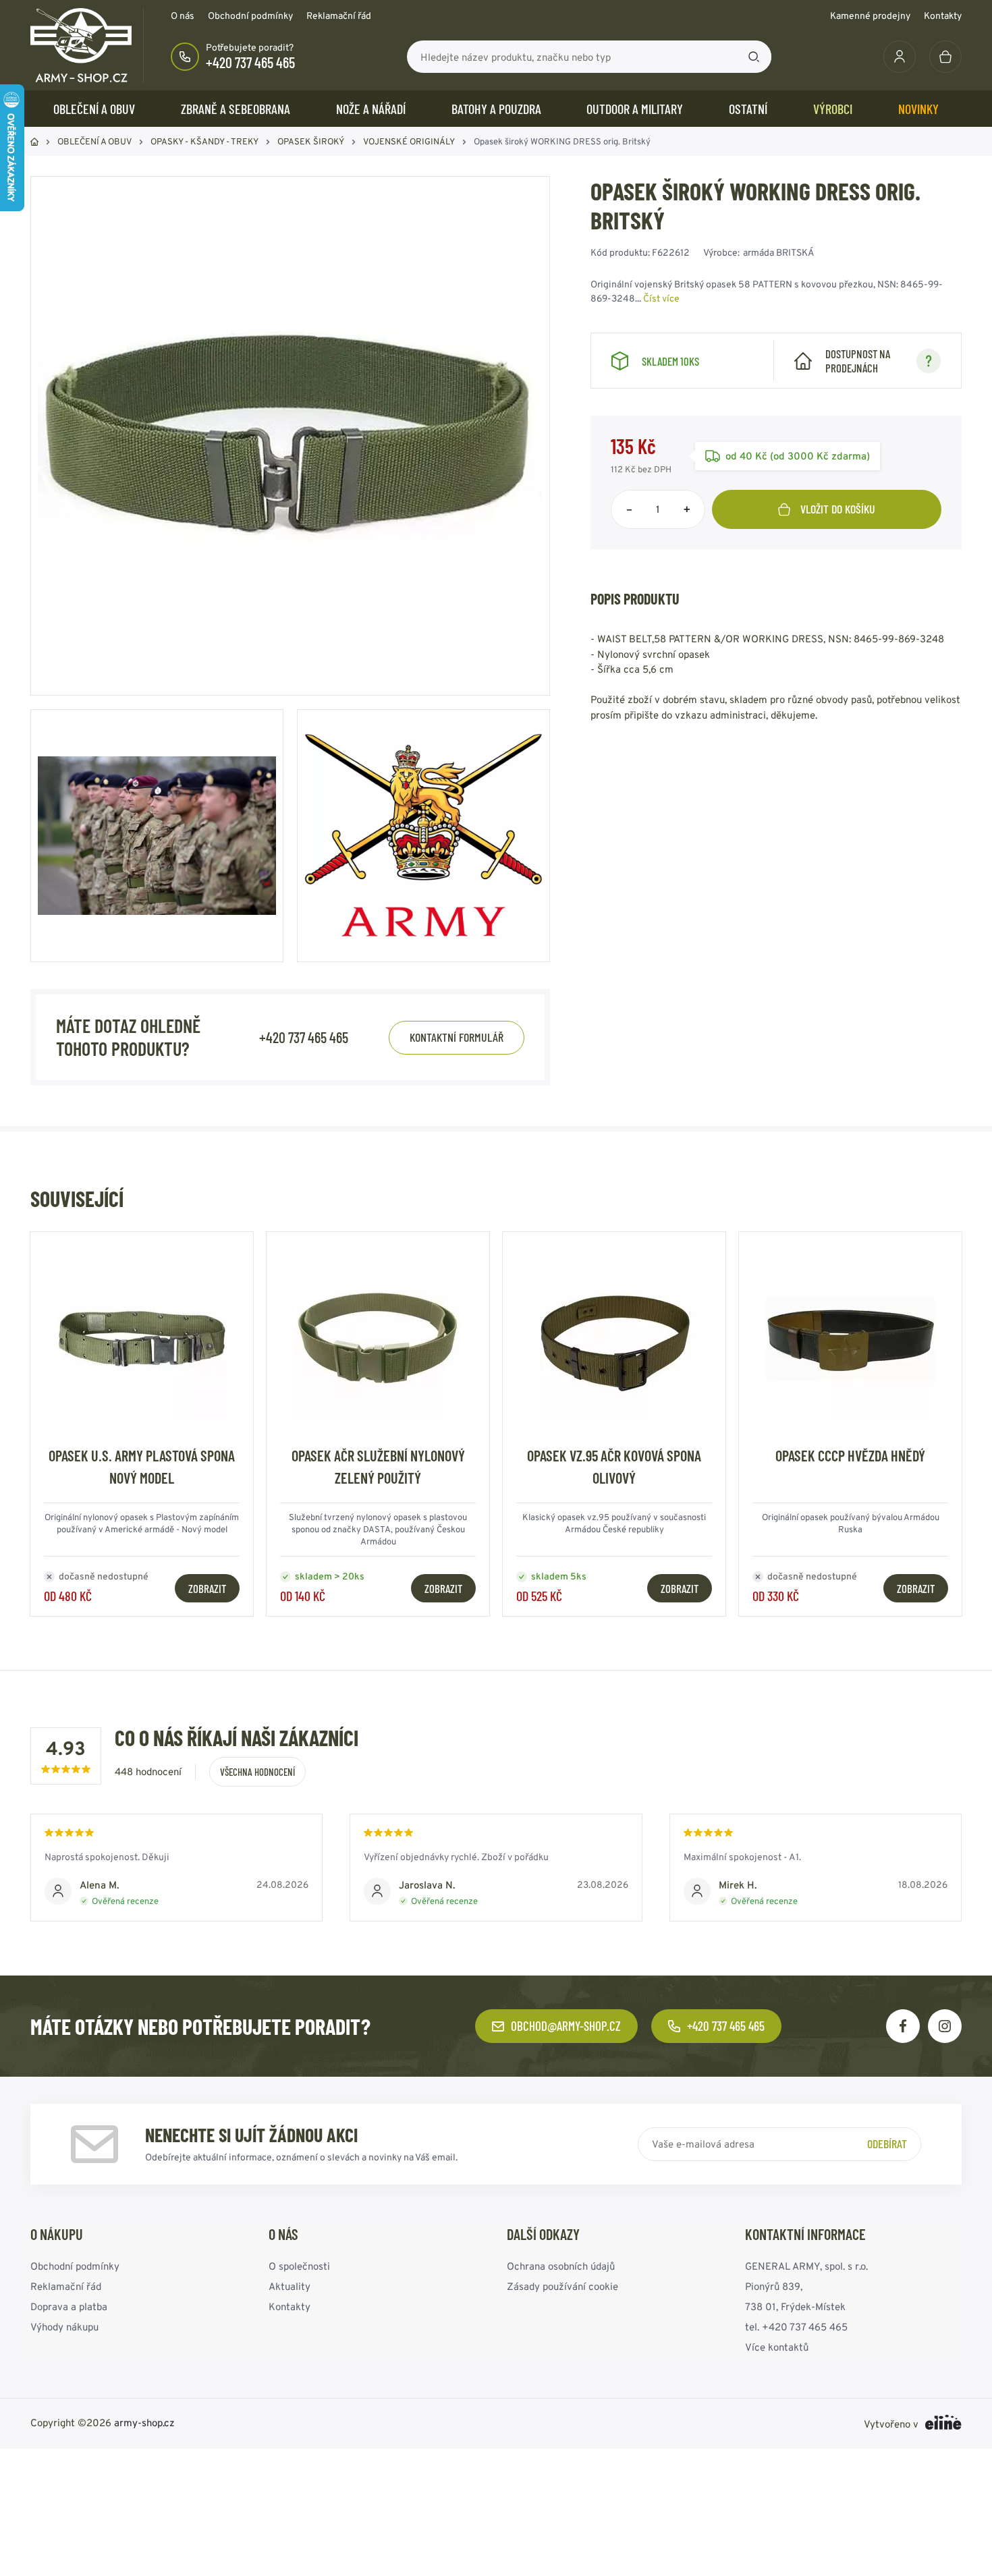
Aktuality (290, 2286)
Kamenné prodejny (870, 16)
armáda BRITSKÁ (779, 252)
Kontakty (943, 16)
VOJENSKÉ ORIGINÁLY (409, 141)
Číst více (661, 298)
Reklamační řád (339, 16)
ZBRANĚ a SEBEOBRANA (236, 109)
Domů (34, 142)
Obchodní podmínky (250, 16)
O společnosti (299, 2266)
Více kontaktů (777, 2347)
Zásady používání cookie (562, 2286)
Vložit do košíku (838, 509)
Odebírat (887, 2144)
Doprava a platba (69, 2306)
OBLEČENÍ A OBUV (94, 109)
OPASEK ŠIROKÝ (311, 141)
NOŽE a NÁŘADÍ (371, 109)
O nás (183, 16)
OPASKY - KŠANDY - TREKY (204, 141)
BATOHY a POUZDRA (496, 109)
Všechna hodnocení (257, 1772)
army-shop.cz (144, 2423)
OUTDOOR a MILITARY (635, 109)
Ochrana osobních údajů (561, 2266)
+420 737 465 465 (250, 62)
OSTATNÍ (748, 109)
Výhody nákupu (64, 2327)
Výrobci (833, 109)
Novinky (918, 109)
